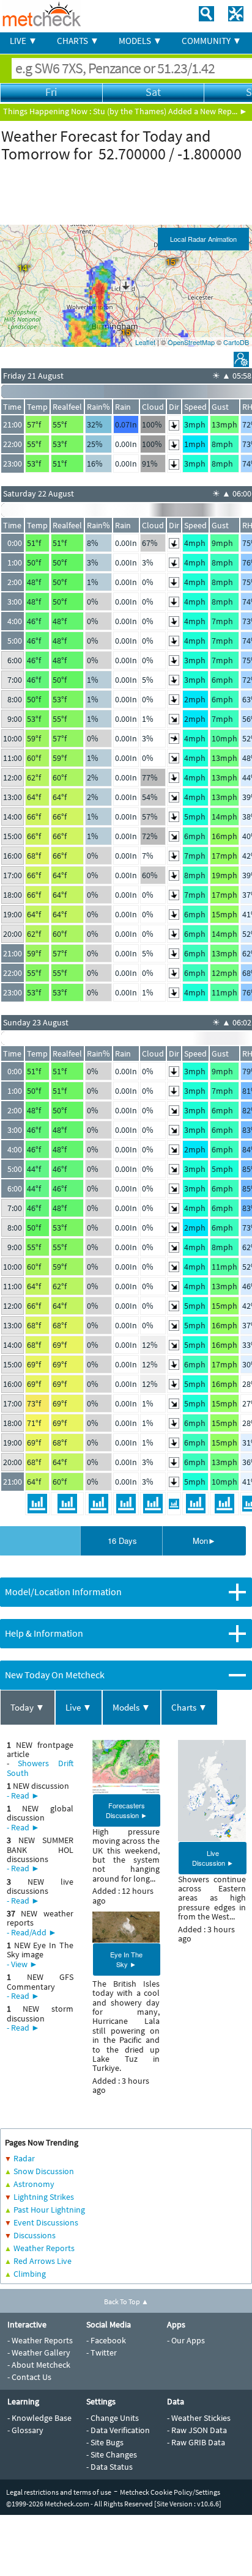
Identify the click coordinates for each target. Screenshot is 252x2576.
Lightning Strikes (44, 2197)
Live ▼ (79, 1707)
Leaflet (145, 342)
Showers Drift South (40, 1768)
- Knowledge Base (39, 2418)
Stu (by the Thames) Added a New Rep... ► (170, 111)
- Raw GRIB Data (196, 2442)
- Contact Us (29, 2377)
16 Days (122, 1541)
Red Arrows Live (43, 2261)
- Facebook (106, 2340)
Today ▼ (28, 1707)
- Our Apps (186, 2340)
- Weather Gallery (39, 2352)
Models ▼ (132, 1707)
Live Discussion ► (213, 1858)
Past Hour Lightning (49, 2210)
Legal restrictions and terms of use (59, 2492)
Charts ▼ (189, 1707)
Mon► (204, 1541)
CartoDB (236, 342)
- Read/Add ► (32, 1932)
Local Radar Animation (203, 239)
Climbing (30, 2274)
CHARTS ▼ (78, 41)
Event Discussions (46, 2222)
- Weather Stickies (199, 2418)
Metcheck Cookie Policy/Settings (170, 2492)
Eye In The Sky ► (126, 1959)
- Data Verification (118, 2430)
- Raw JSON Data (197, 2430)
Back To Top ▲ (126, 2301)
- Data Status (109, 2467)
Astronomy (34, 2184)
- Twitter (102, 2352)
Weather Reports (44, 2248)
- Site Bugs (105, 2442)
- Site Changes (112, 2454)
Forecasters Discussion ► (127, 1810)
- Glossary (25, 2430)
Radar (24, 2158)
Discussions (35, 2235)
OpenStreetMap (191, 342)
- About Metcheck (39, 2365)
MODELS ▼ (140, 41)
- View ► (22, 1964)
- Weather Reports (40, 2340)
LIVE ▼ (24, 41)
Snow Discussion (44, 2171)
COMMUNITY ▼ (212, 41)
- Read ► (23, 1796)
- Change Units (113, 2418)
